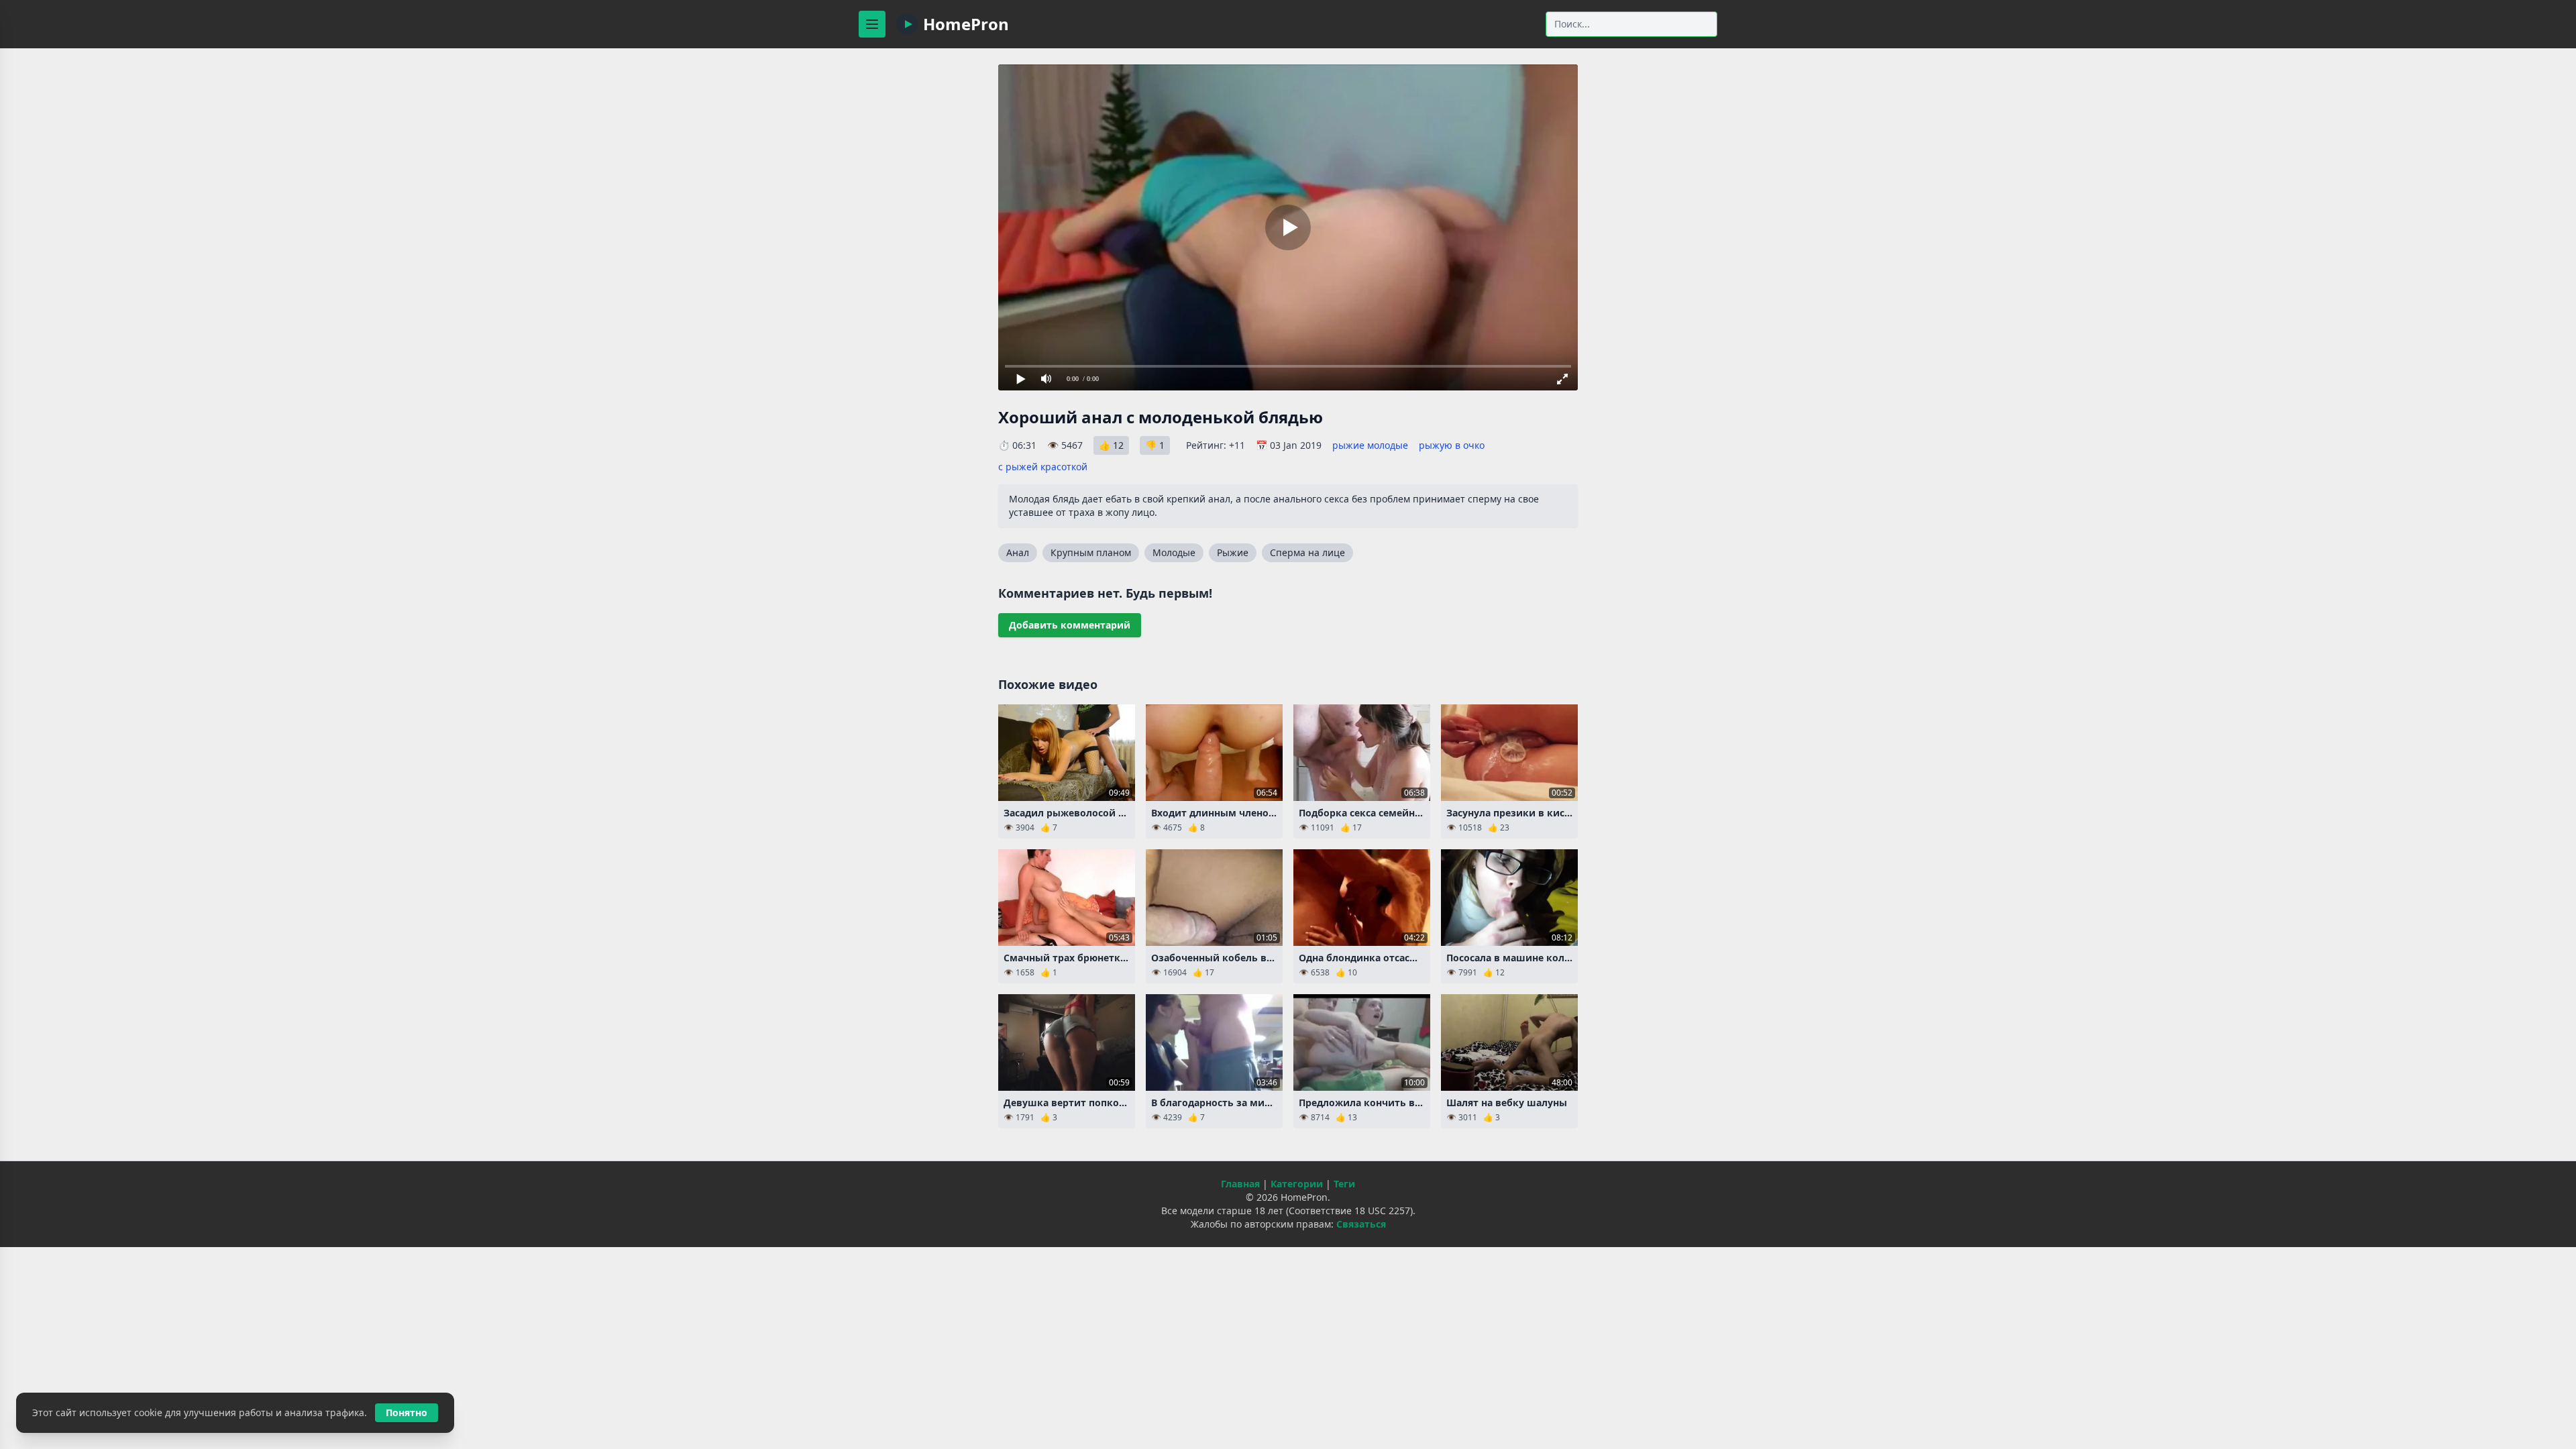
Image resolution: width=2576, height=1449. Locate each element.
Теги (1344, 1184)
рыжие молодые (1370, 445)
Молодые (1174, 552)
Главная (1240, 1184)
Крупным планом (1091, 552)
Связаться (1361, 1224)
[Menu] (872, 24)
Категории (1297, 1184)
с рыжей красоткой (1043, 467)
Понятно (407, 1412)
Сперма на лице (1307, 552)
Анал (1018, 552)
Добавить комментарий (1070, 625)
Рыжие (1233, 552)
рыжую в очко (1452, 445)
